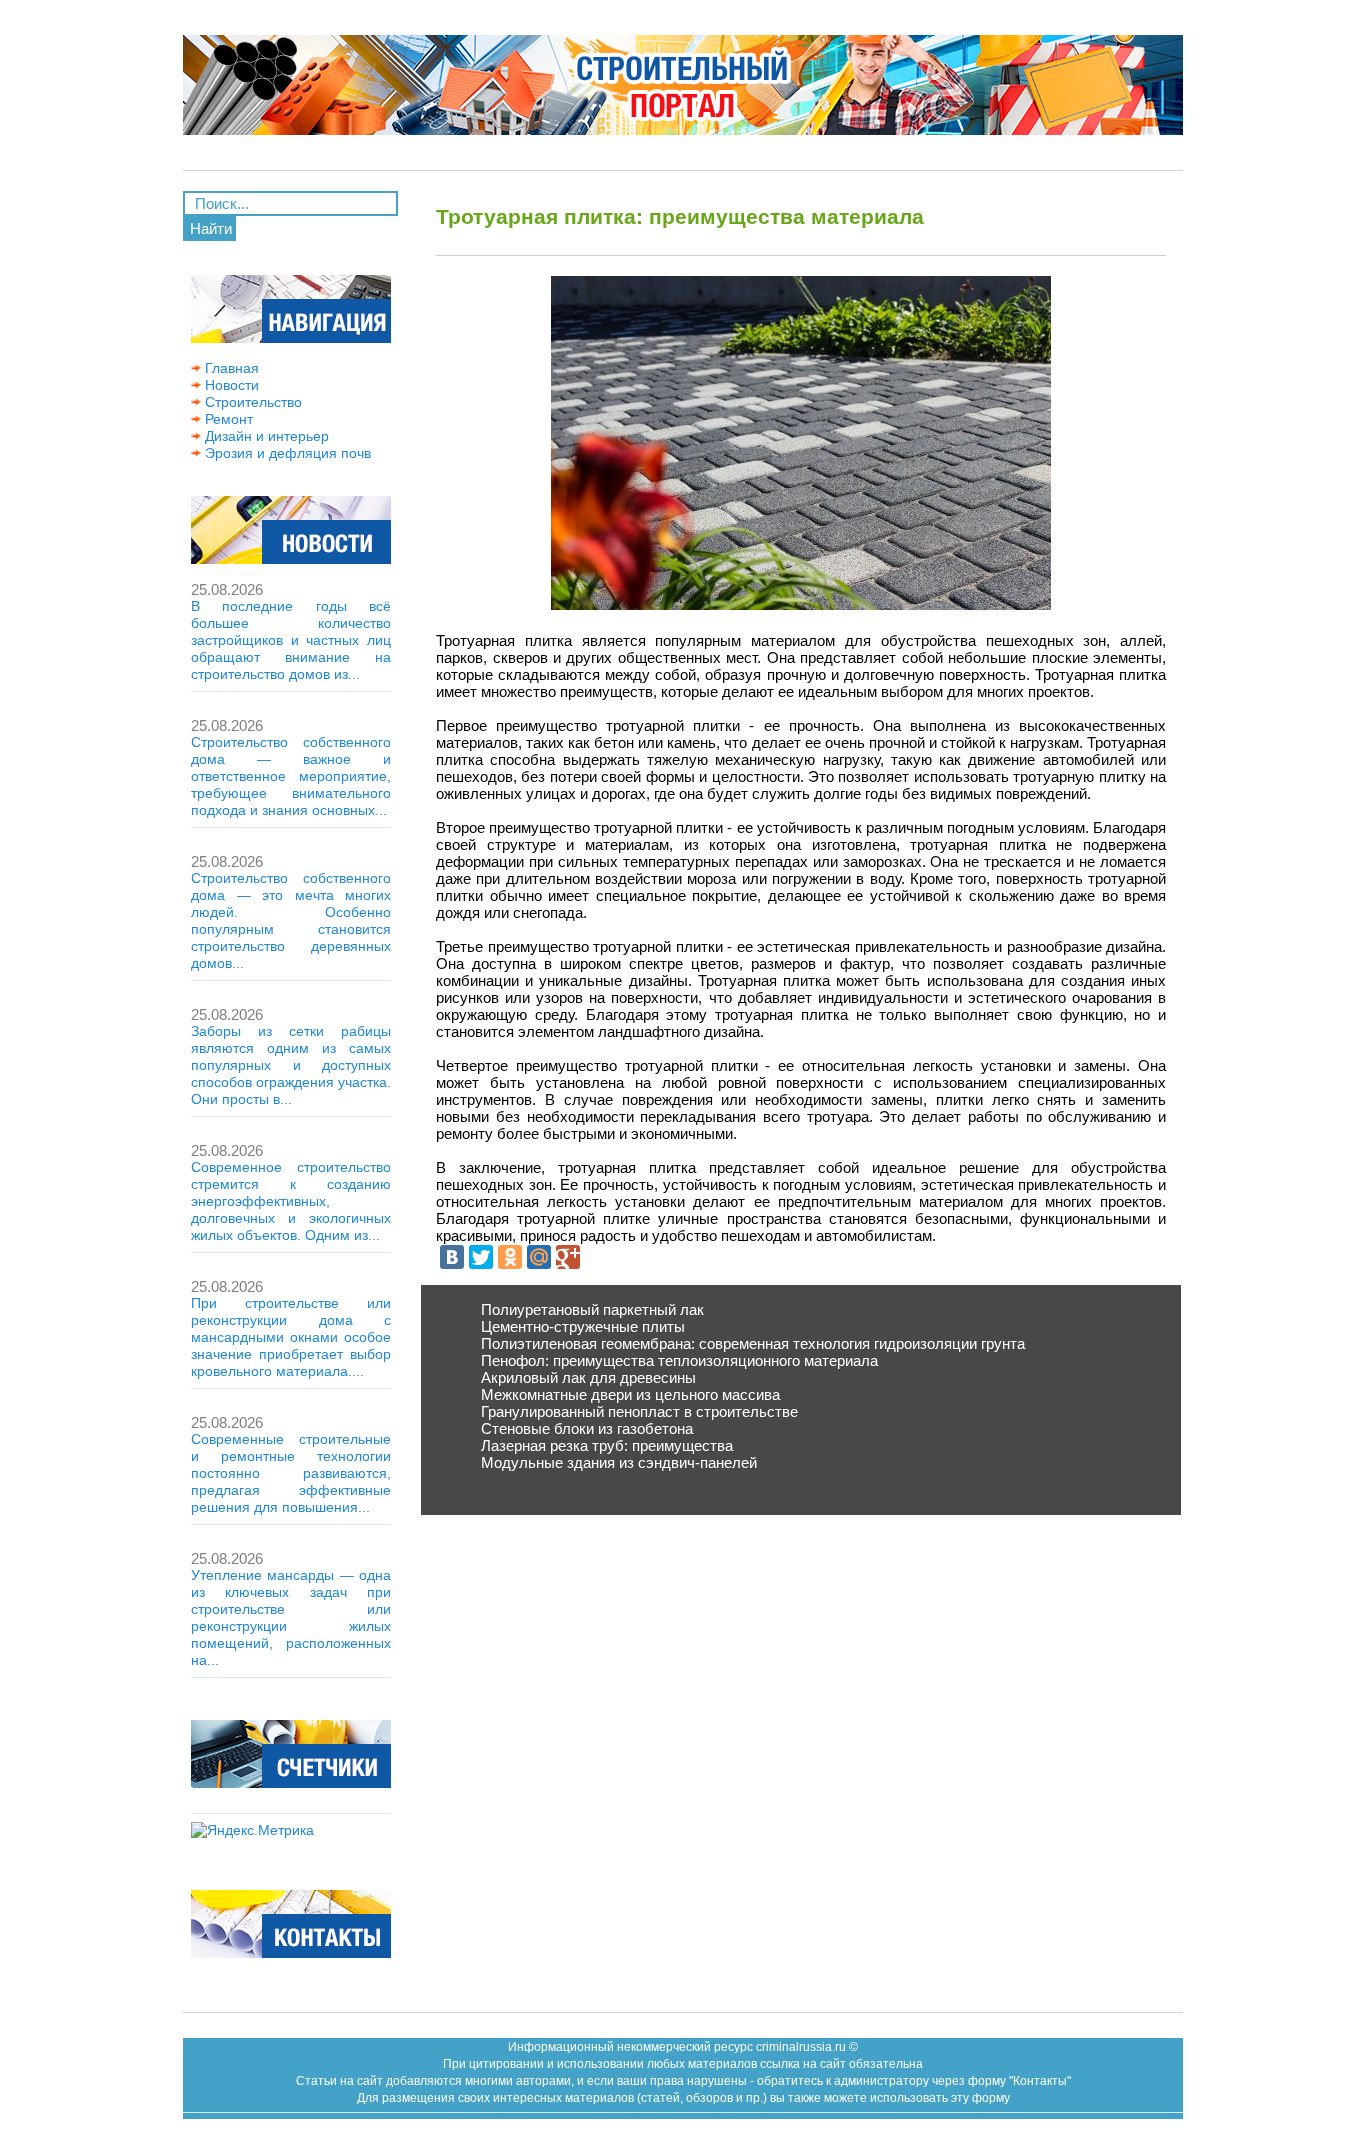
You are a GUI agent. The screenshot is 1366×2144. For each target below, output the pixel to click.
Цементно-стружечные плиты (583, 1326)
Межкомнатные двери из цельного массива (630, 1394)
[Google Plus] (568, 1257)
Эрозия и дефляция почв (286, 453)
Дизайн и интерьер (265, 436)
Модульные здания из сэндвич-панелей (619, 1462)
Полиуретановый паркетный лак (592, 1309)
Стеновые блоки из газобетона (587, 1428)
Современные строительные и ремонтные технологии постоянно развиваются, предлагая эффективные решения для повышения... (291, 1473)
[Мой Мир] (539, 1257)
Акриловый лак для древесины (588, 1377)
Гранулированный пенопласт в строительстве (639, 1411)
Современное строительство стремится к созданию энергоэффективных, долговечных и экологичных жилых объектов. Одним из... (291, 1201)
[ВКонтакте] (452, 1257)
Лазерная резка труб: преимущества (607, 1445)
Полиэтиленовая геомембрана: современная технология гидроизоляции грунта (753, 1343)
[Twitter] (481, 1257)
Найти (211, 228)
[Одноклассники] (510, 1257)
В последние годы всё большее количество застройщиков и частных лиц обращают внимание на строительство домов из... (291, 640)
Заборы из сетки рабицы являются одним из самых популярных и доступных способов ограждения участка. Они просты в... (291, 1065)
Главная (230, 368)
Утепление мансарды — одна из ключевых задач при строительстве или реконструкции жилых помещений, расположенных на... (291, 1617)
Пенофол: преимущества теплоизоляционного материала (679, 1360)
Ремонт (227, 419)
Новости (230, 385)
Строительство (251, 402)
